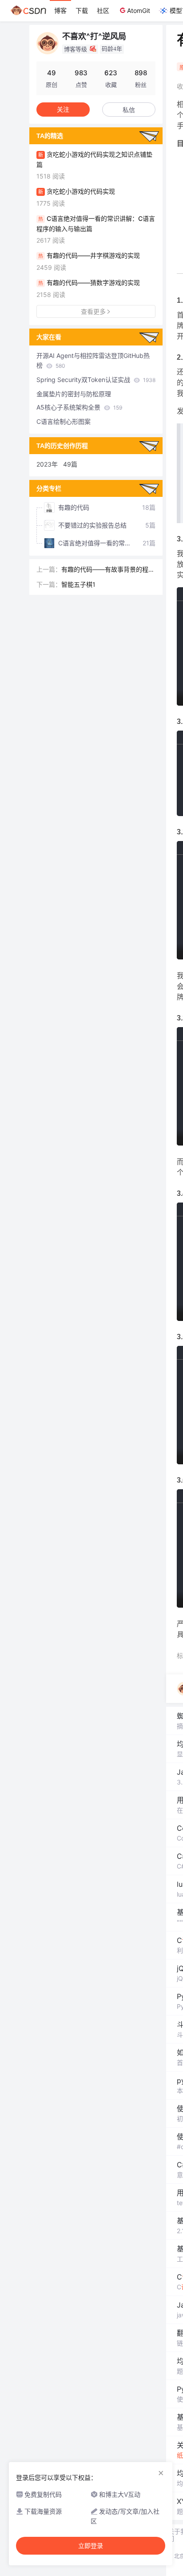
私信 (129, 110)
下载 (82, 10)
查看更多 (93, 311)
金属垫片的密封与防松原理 (74, 394)
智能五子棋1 (78, 584)
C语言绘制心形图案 (64, 421)
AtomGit (139, 10)
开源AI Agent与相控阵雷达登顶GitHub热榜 (93, 360)
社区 (103, 10)
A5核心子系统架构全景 (79, 407)
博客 (60, 10)
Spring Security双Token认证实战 (96, 380)
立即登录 (91, 2546)
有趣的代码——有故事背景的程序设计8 (108, 570)
